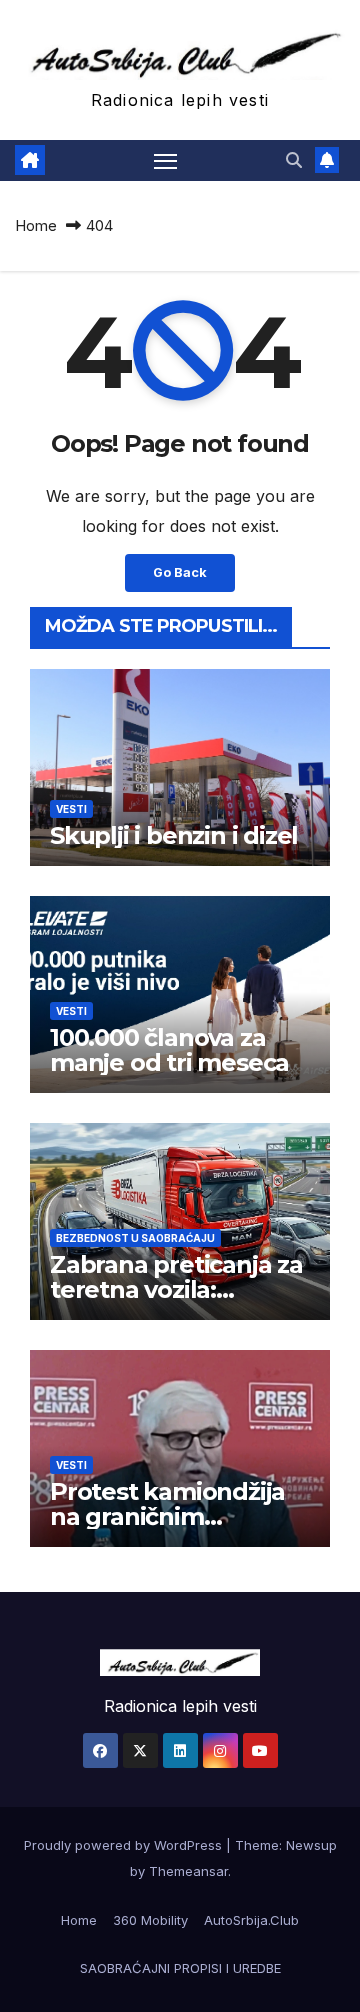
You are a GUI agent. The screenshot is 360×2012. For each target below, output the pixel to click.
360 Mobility (150, 1920)
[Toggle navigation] (166, 161)
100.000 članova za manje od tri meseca (169, 1050)
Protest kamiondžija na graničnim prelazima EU (167, 1516)
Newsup (311, 1845)
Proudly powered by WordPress (125, 1845)
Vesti (71, 809)
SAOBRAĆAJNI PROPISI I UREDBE (180, 1968)
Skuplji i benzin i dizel (174, 835)
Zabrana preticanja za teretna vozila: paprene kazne (176, 1289)
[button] (294, 160)
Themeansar (188, 1871)
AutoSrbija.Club (251, 1920)
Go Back (180, 572)
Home (36, 225)
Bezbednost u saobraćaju (135, 1238)
